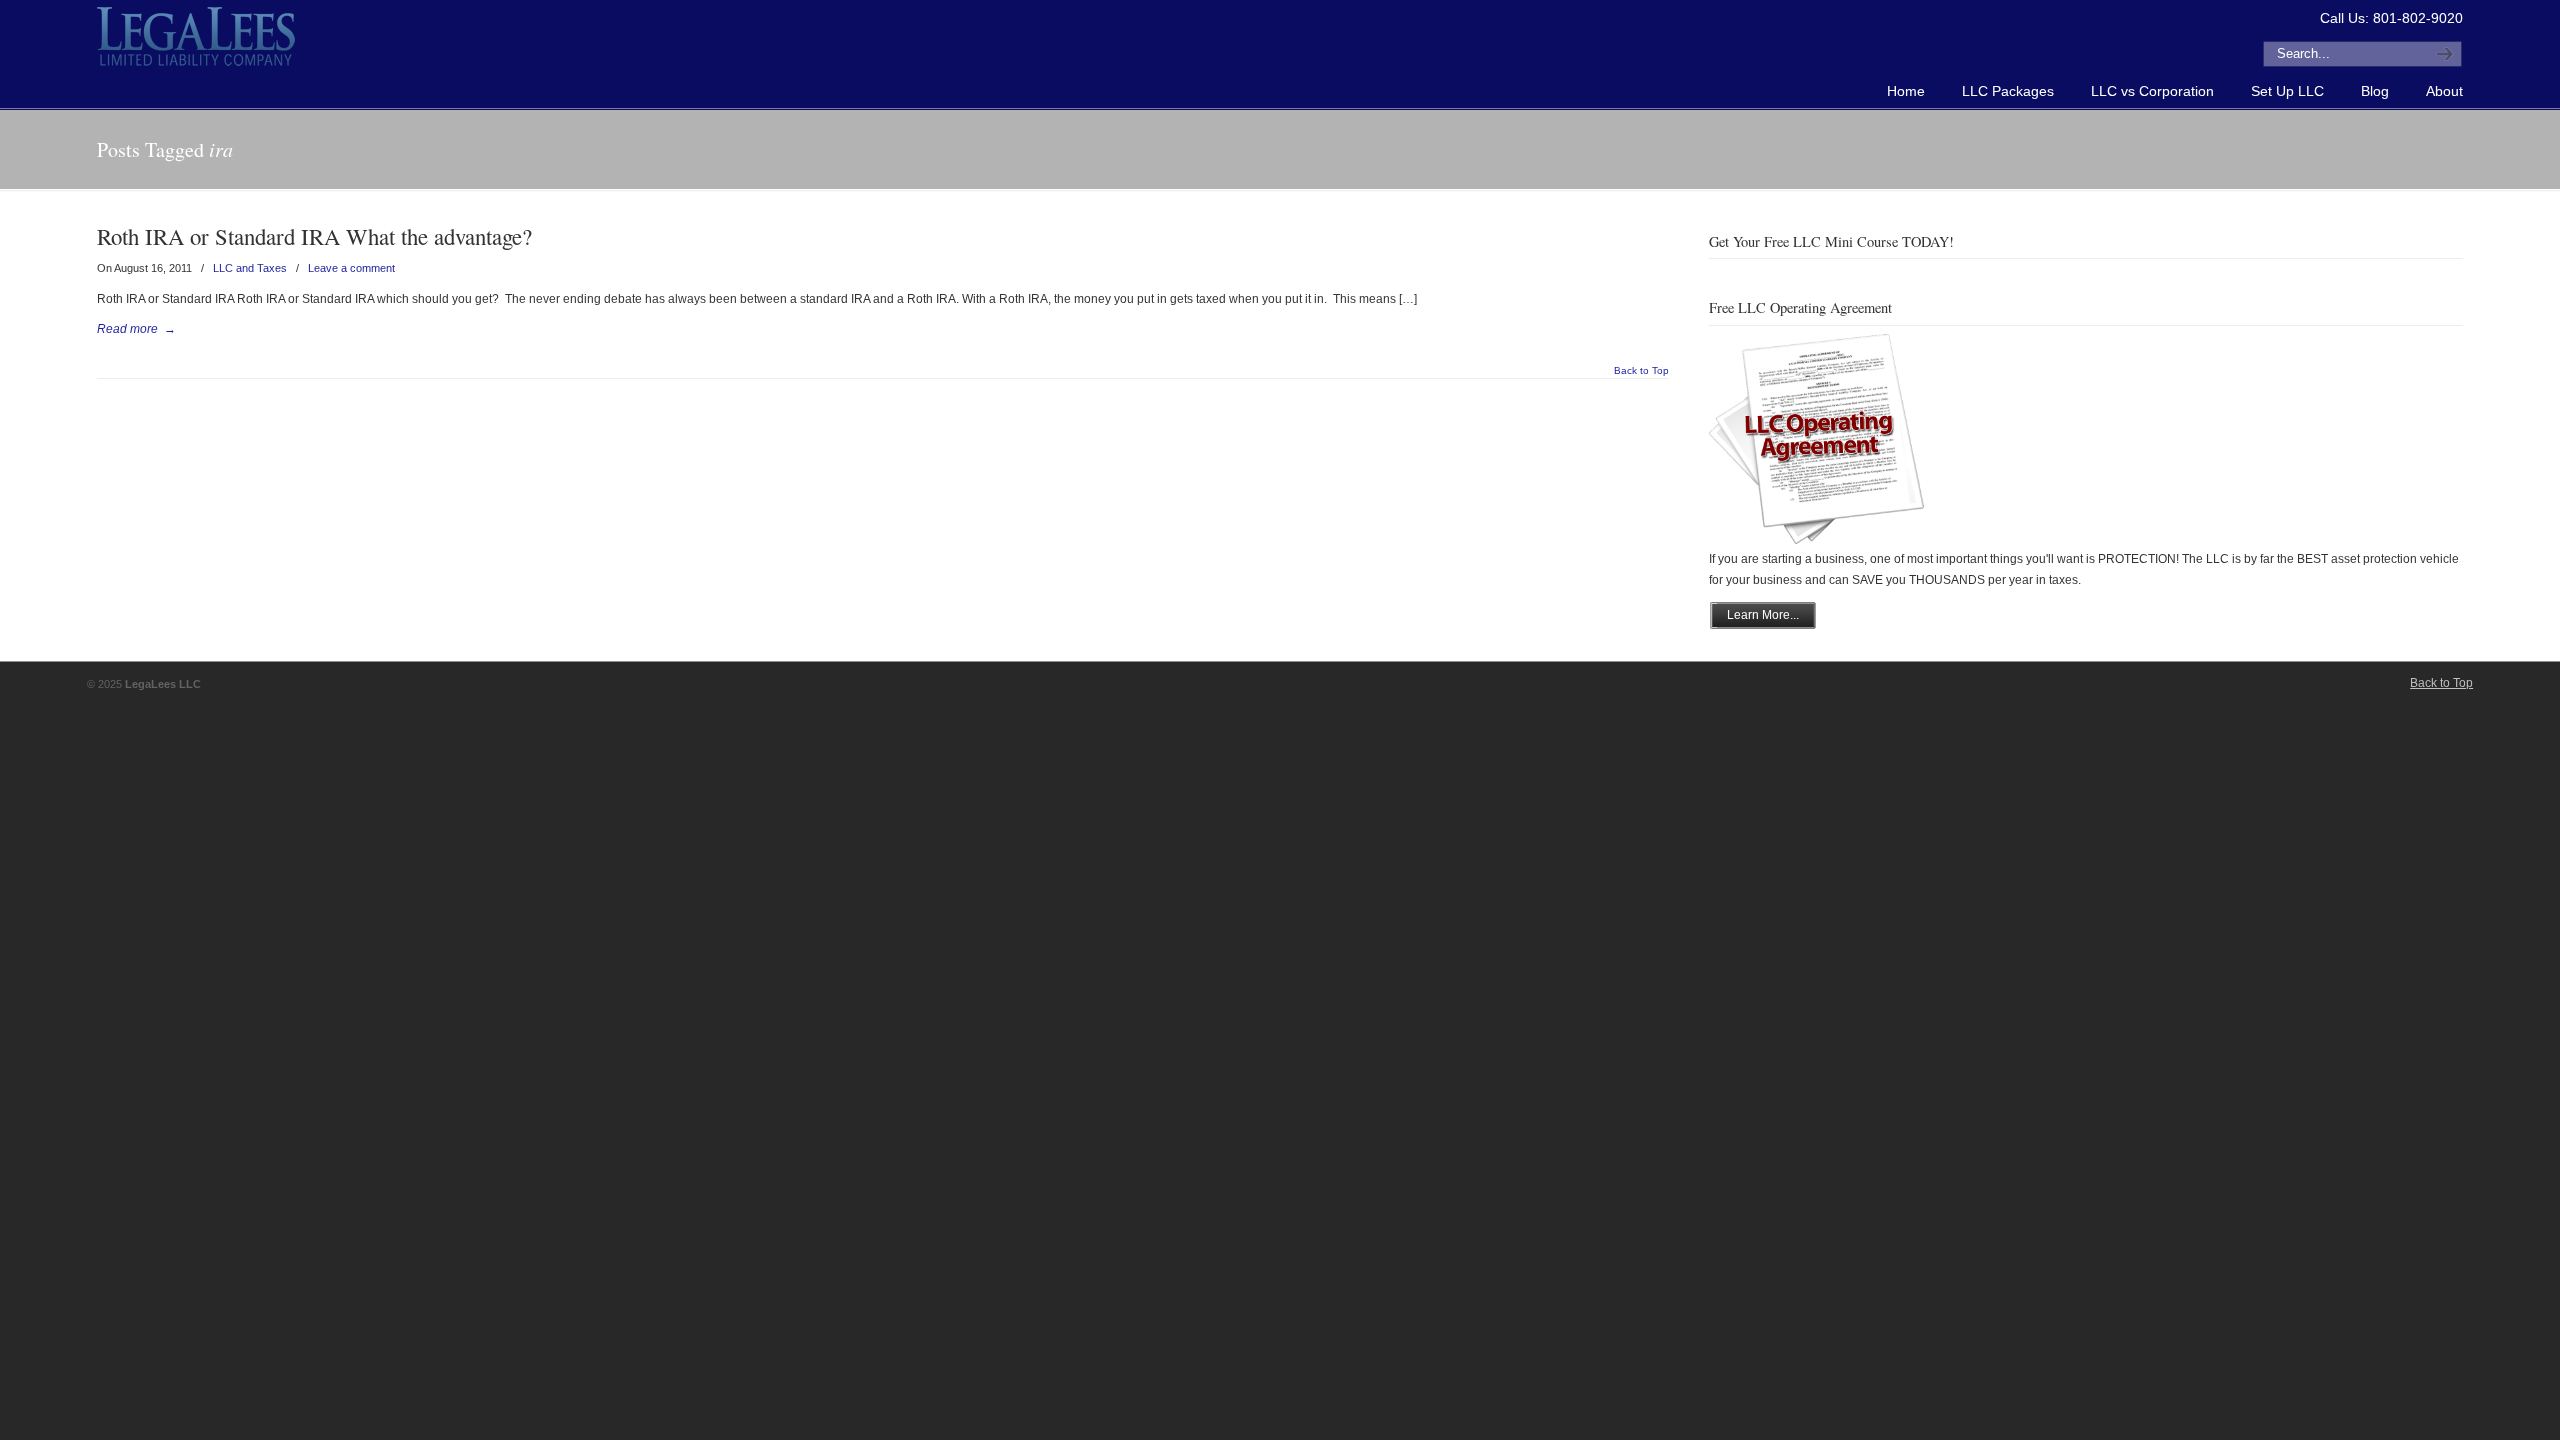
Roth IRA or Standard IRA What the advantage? (314, 236)
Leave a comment (351, 268)
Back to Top (1641, 371)
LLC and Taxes (250, 268)
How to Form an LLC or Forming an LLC (197, 36)
